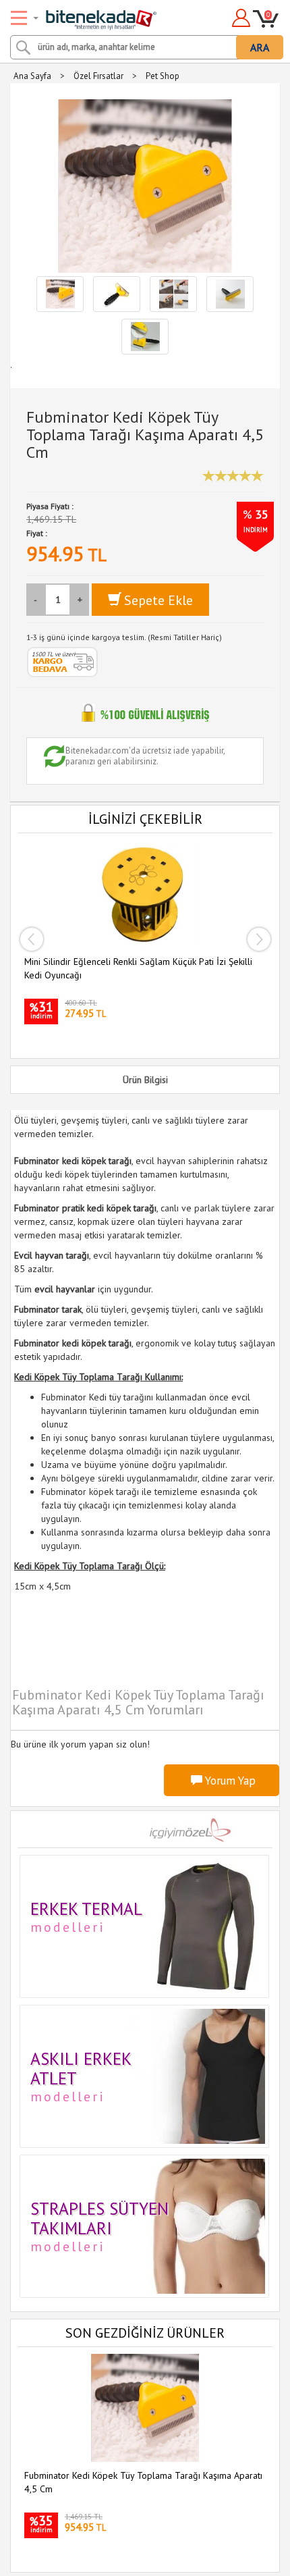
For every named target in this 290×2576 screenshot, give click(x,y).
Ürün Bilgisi (145, 1080)
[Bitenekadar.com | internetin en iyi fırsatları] (85, 16)
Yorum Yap (229, 1781)
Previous (31, 939)
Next (259, 939)
